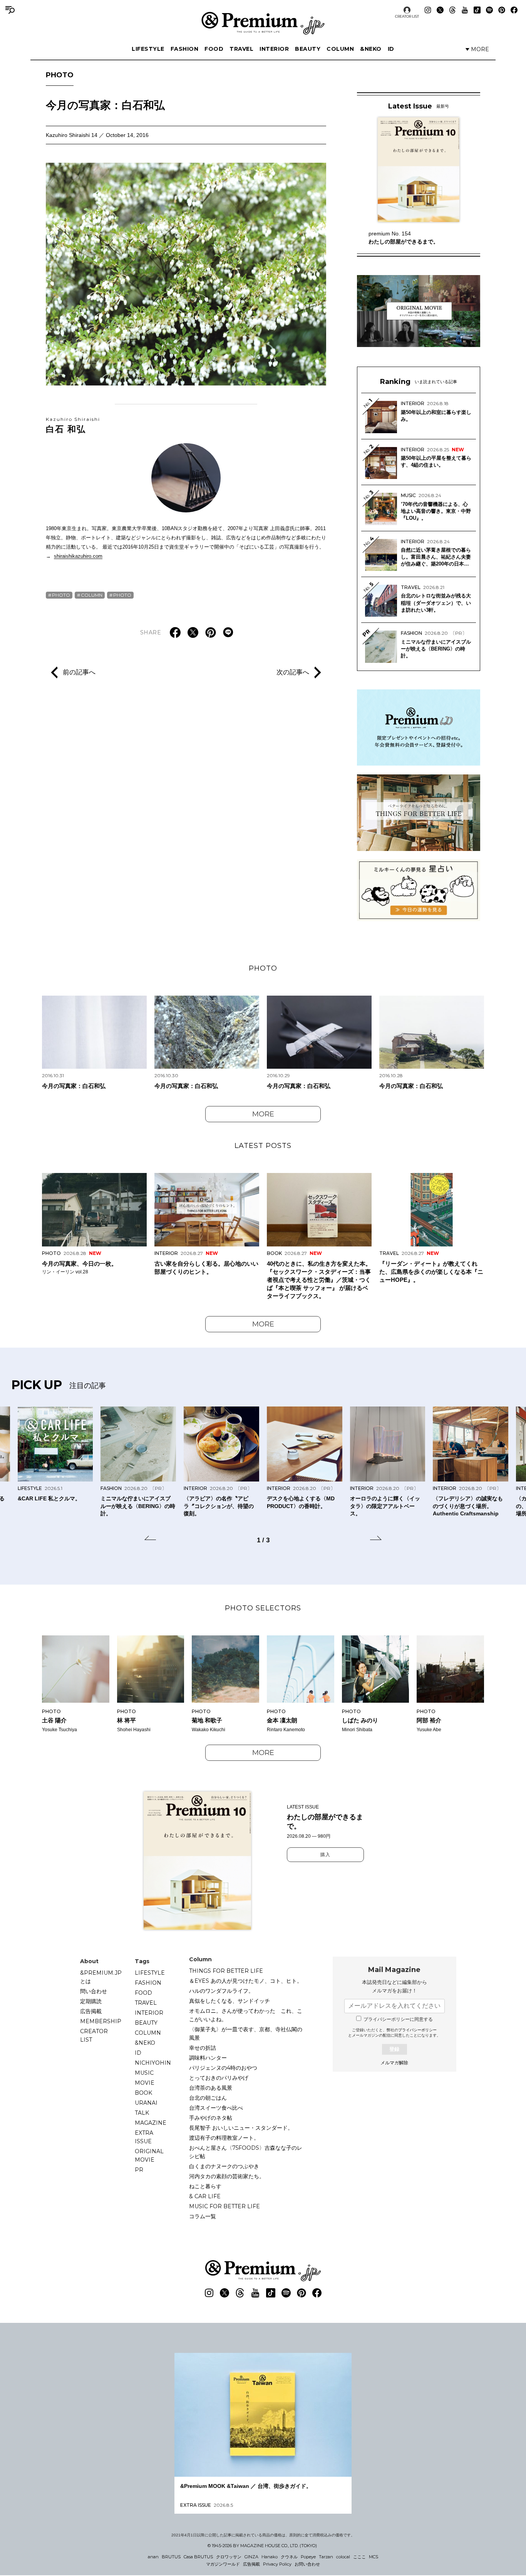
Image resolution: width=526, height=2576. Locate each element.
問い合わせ (94, 1991)
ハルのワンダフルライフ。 (221, 1991)
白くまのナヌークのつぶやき (224, 2166)
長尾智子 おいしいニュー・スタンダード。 (241, 2128)
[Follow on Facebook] (514, 10)
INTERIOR (274, 49)
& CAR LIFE (205, 2196)
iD (391, 49)
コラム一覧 (203, 2216)
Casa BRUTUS (198, 2557)
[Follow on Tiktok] (477, 10)
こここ (359, 2557)
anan (153, 2557)
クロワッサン (229, 2557)
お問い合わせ (307, 2564)
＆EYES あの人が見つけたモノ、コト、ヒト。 (246, 1981)
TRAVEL (241, 49)
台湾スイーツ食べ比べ (216, 2108)
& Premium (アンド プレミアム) (263, 23)
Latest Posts (263, 1146)
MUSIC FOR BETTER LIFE (224, 2206)
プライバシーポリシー (417, 2030)
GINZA (251, 2557)
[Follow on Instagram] (428, 10)
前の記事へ (79, 672)
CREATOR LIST (407, 16)
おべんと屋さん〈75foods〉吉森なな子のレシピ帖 (246, 2152)
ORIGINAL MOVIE (149, 2156)
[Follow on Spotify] (489, 10)
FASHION (185, 49)
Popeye (308, 2557)
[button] (150, 1539)
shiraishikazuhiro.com (78, 556)
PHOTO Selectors (263, 1608)
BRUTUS (171, 2557)
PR (139, 2170)
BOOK (143, 2093)
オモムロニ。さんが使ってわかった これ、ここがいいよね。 (246, 2015)
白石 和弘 (73, 425)
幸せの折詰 (203, 2048)
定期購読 (91, 2001)
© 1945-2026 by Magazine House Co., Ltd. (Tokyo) (262, 2546)
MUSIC (144, 2073)
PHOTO (60, 75)
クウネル (289, 2557)
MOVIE (145, 2083)
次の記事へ (293, 672)
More (263, 1114)
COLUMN (340, 49)
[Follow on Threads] (452, 10)
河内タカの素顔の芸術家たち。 (227, 2176)
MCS (374, 2557)
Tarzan (326, 2557)
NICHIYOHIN (153, 2063)
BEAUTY (308, 49)
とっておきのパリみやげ (219, 2078)
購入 (325, 1855)
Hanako (270, 2557)
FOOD (214, 49)
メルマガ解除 (394, 2063)
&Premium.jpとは (101, 1977)
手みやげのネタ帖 (211, 2118)
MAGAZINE (151, 2123)
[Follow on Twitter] (440, 10)
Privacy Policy (277, 2564)
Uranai (146, 2103)
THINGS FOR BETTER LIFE (226, 1971)
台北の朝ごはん (208, 2098)
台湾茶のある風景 (211, 2088)
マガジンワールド (223, 2564)
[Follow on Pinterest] (502, 10)
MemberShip (101, 2021)
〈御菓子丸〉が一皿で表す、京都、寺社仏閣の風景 (246, 2034)
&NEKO (371, 49)
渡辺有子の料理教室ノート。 (224, 2138)
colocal (343, 2557)
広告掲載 (91, 2011)
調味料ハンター (208, 2058)
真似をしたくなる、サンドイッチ (229, 2001)
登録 (394, 2049)
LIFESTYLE (148, 49)
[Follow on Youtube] (465, 10)
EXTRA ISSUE (144, 2137)
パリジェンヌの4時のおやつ (223, 2068)
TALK (142, 2113)
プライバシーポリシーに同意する (398, 2019)
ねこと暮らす (205, 2186)
